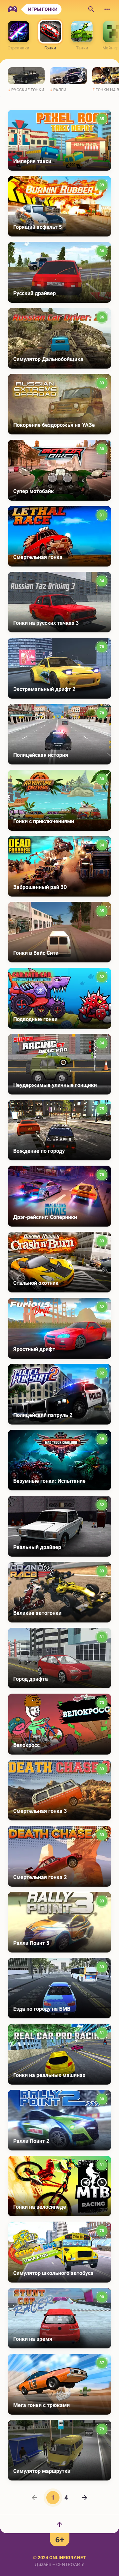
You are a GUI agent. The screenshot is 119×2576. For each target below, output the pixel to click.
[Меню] (107, 9)
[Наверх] (59, 2524)
